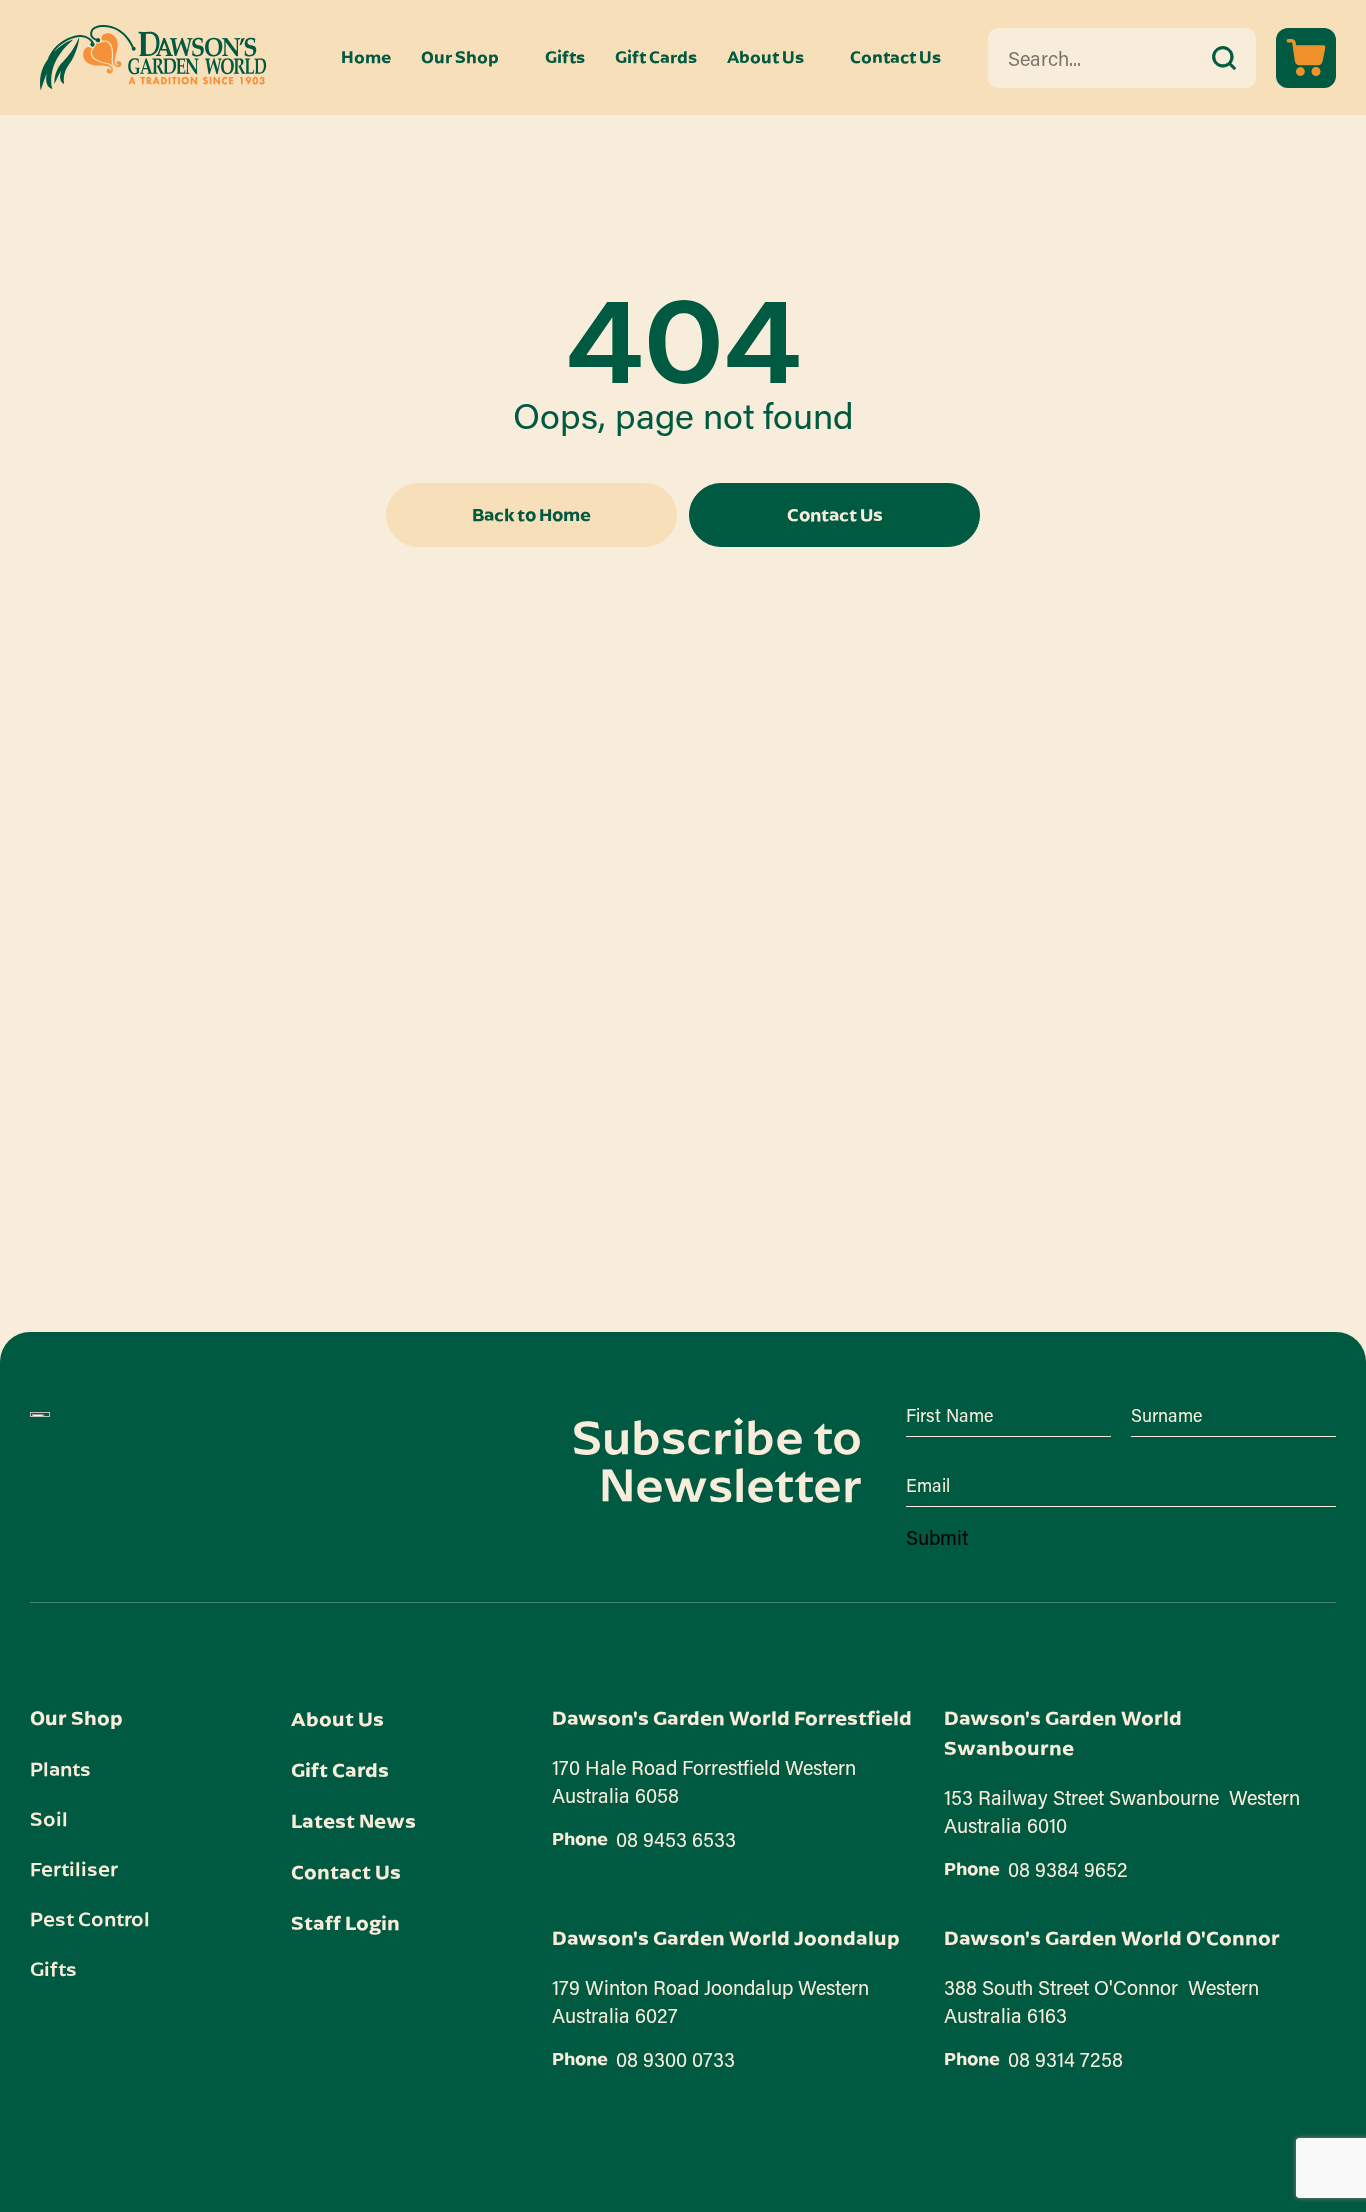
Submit (937, 1537)
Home (366, 57)
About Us (765, 57)
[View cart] (1306, 58)
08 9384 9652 (1068, 1869)
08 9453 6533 (676, 1839)
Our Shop (460, 57)
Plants (60, 1768)
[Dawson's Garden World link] (40, 1415)
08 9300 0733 (675, 2059)
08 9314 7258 (1065, 2059)
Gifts (565, 57)
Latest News (353, 1820)
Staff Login (345, 1922)
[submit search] (1224, 58)
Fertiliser (74, 1868)
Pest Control (90, 1918)
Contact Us (895, 57)
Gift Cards (656, 57)
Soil (49, 1818)
